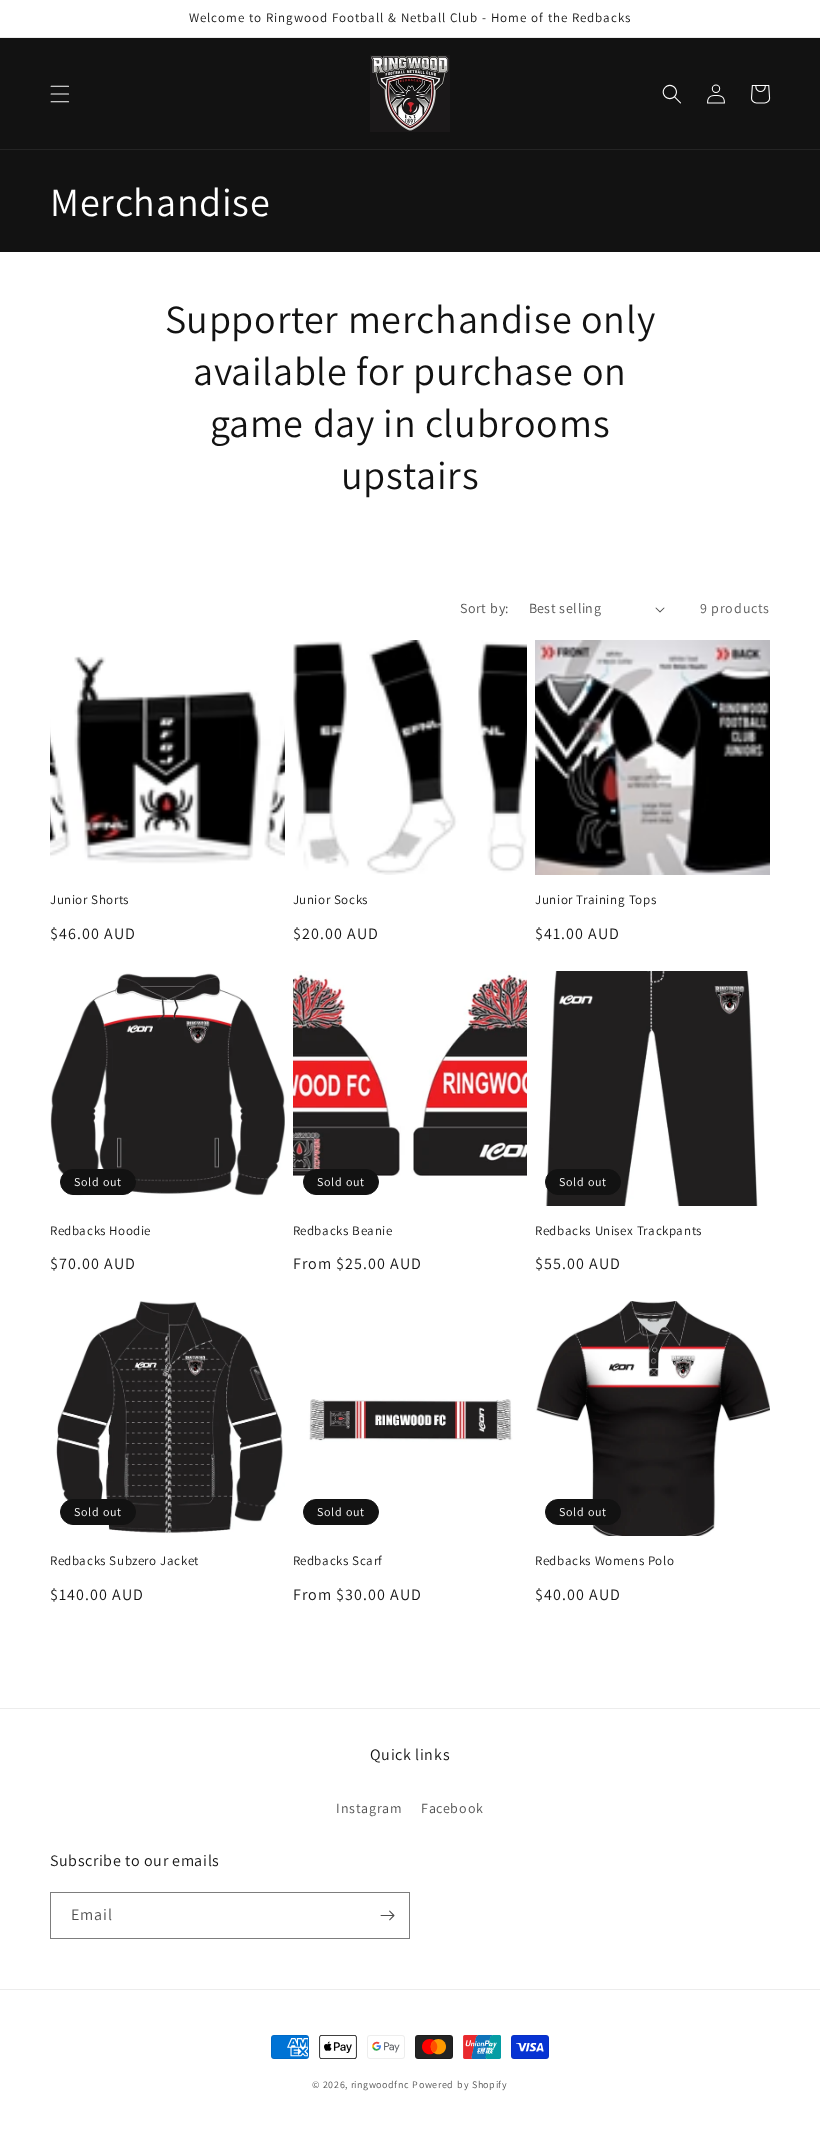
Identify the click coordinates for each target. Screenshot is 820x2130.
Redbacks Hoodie (100, 1231)
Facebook (452, 1808)
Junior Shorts (89, 900)
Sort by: (484, 608)
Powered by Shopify (460, 2084)
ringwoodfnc (380, 2084)
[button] (60, 94)
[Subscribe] (387, 1915)
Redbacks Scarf (338, 1561)
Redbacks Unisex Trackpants (618, 1231)
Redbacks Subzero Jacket (124, 1561)
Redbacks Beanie (343, 1231)
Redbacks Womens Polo (604, 1561)
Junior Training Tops (595, 900)
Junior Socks (330, 900)
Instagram (369, 1808)
